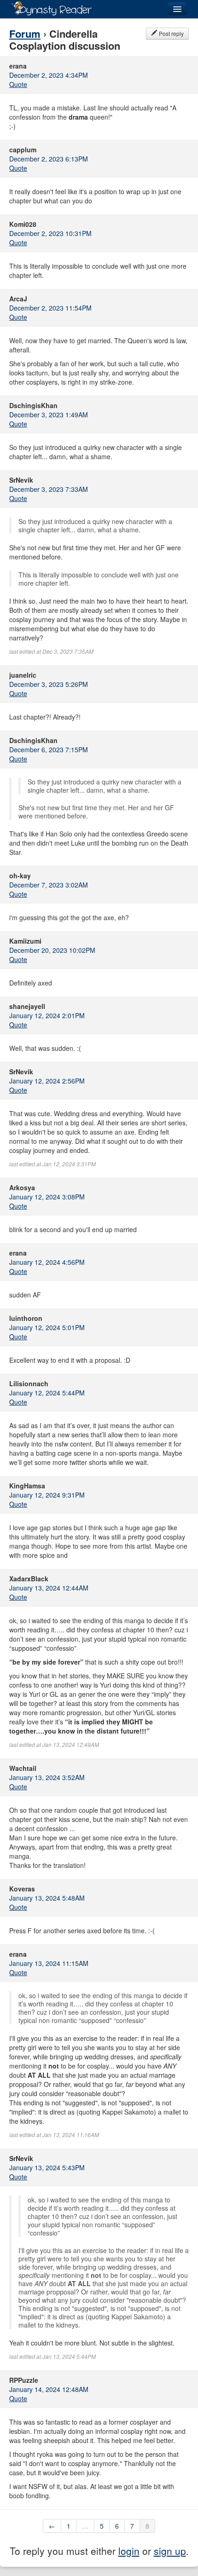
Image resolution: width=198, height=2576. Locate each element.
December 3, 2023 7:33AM (49, 489)
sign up (170, 2551)
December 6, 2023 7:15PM (49, 749)
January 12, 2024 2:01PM (47, 1015)
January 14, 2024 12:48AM (49, 2389)
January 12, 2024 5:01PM (47, 1327)
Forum (25, 34)
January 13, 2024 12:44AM (49, 1588)
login (129, 2551)
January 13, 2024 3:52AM (47, 1777)
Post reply (171, 33)
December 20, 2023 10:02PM (52, 950)
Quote (18, 84)
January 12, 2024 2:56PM (47, 1081)
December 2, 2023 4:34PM (49, 75)
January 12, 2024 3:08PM (47, 1197)
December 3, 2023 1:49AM (49, 415)
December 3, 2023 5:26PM (49, 684)
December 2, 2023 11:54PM (50, 308)
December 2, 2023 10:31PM (50, 233)
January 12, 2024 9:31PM (47, 1495)
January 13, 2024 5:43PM (47, 2167)
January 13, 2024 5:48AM (47, 1898)
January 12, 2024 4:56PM (47, 1262)
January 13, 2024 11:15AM (49, 1963)
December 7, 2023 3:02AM (49, 885)
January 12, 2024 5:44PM (47, 1393)
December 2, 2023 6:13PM (49, 159)
